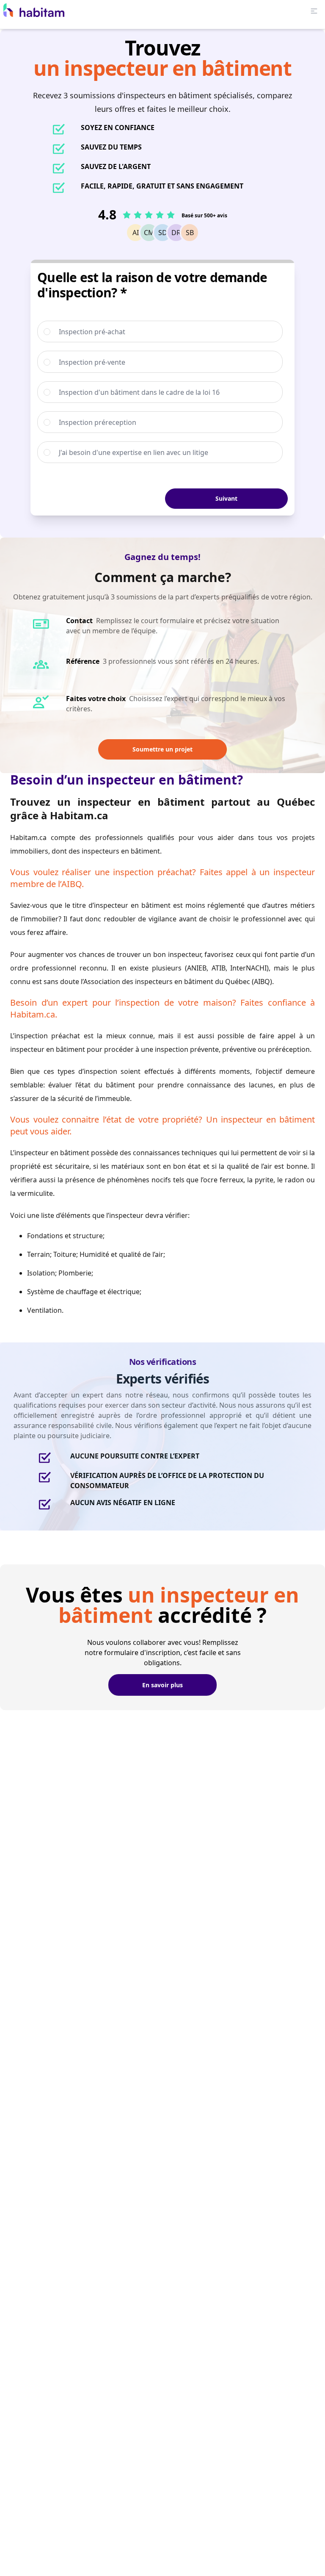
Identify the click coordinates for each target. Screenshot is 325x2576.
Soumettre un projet (162, 749)
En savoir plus (162, 1685)
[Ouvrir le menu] (314, 11)
